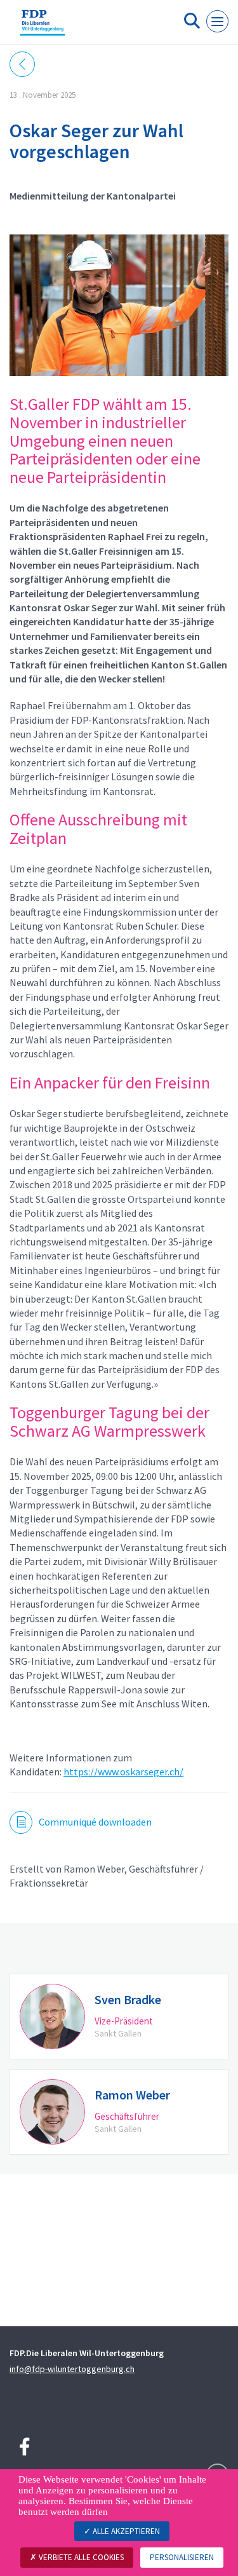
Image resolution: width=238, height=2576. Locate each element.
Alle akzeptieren (125, 2531)
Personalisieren (182, 2557)
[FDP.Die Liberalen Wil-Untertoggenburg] (43, 27)
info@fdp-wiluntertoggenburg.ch (72, 2369)
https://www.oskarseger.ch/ (123, 1772)
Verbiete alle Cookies (80, 2557)
